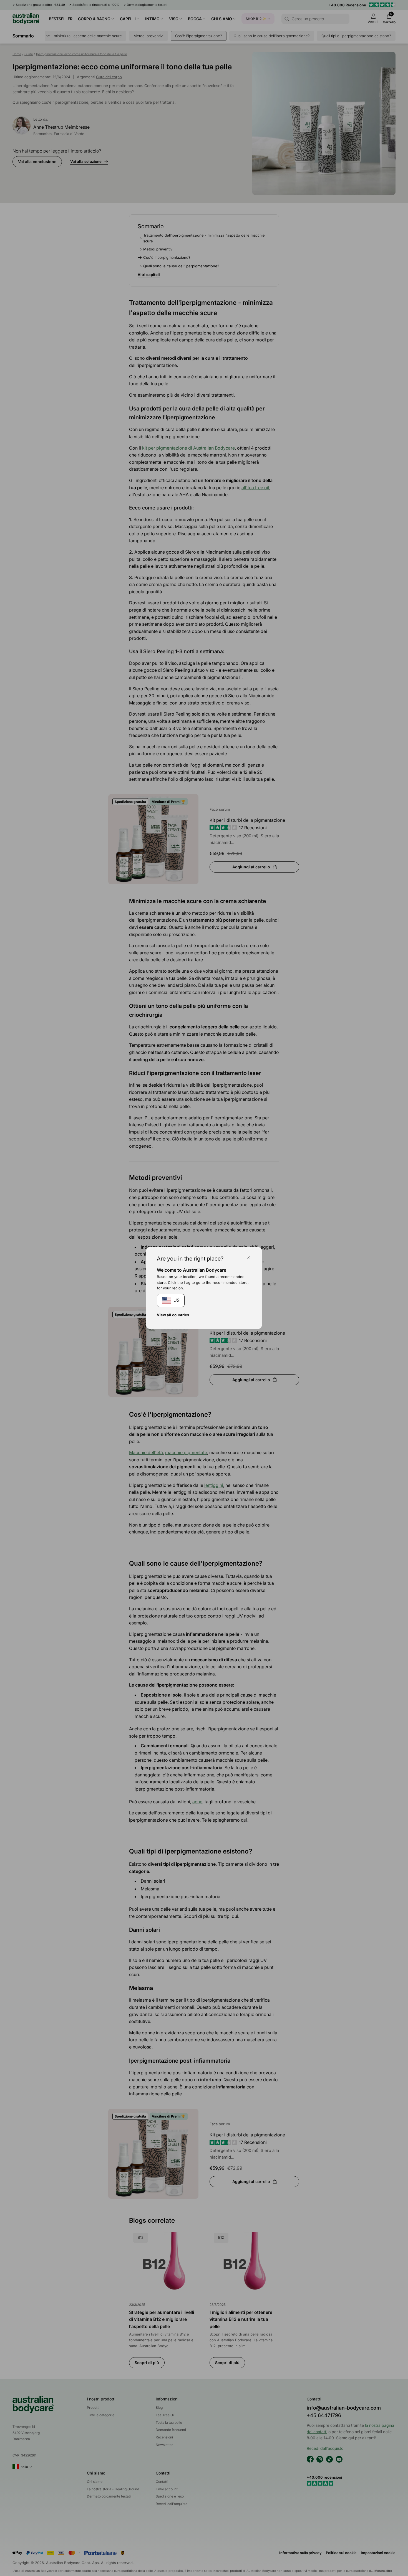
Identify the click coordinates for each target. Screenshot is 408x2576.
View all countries (173, 1315)
